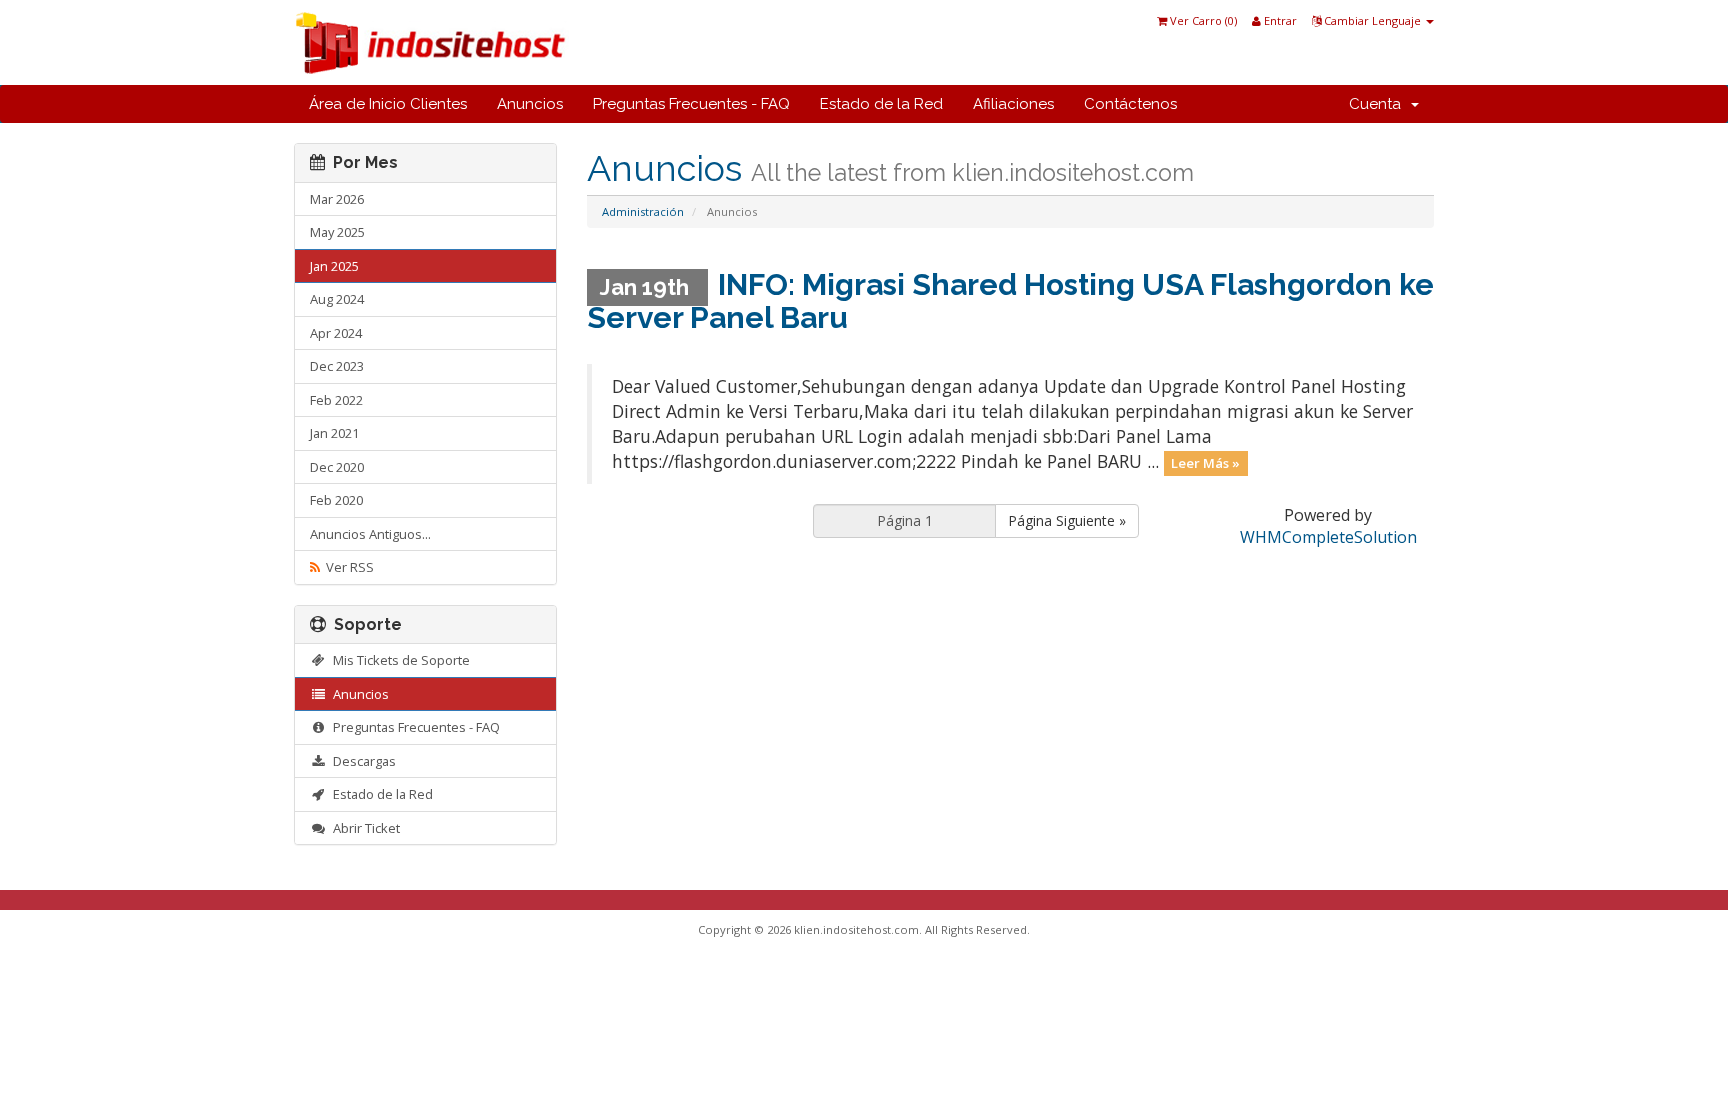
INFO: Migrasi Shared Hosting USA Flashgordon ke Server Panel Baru (1010, 301)
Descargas (361, 761)
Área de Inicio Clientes (388, 104)
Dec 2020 (337, 467)
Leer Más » (1205, 463)
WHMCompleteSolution (1328, 537)
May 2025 (337, 232)
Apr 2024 (336, 333)
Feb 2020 (336, 500)
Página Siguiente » (1067, 520)
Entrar (1279, 20)
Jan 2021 (334, 433)
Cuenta (1379, 104)
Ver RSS (347, 567)
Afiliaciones (1013, 104)
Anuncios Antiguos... (370, 534)
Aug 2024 (337, 299)
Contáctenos (1130, 104)
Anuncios (530, 104)
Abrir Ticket (363, 828)
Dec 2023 (337, 366)
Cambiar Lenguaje (1372, 20)
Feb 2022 (336, 400)
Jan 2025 (334, 266)
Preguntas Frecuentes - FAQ (691, 104)
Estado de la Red (881, 104)
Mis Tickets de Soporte (398, 660)
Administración (643, 211)
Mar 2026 (337, 199)
